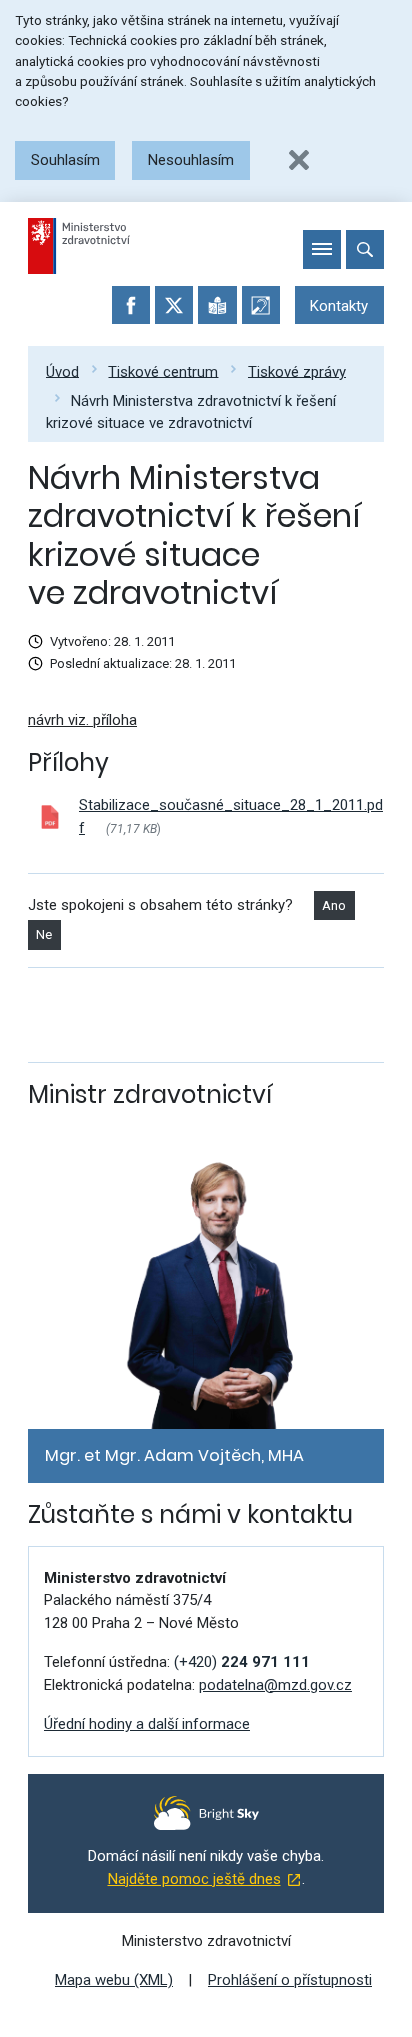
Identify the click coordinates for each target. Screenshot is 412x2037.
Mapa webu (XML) (114, 1980)
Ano (334, 905)
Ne (44, 934)
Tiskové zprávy (297, 371)
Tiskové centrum (163, 371)
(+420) (242, 1662)
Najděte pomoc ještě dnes (194, 1879)
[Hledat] (365, 249)
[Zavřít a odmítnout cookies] (299, 160)
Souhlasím (65, 160)
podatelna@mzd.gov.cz (275, 1685)
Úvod (62, 371)
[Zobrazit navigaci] (322, 249)
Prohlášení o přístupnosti (290, 1980)
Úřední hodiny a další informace (147, 1724)
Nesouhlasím (191, 160)
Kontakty (339, 306)
